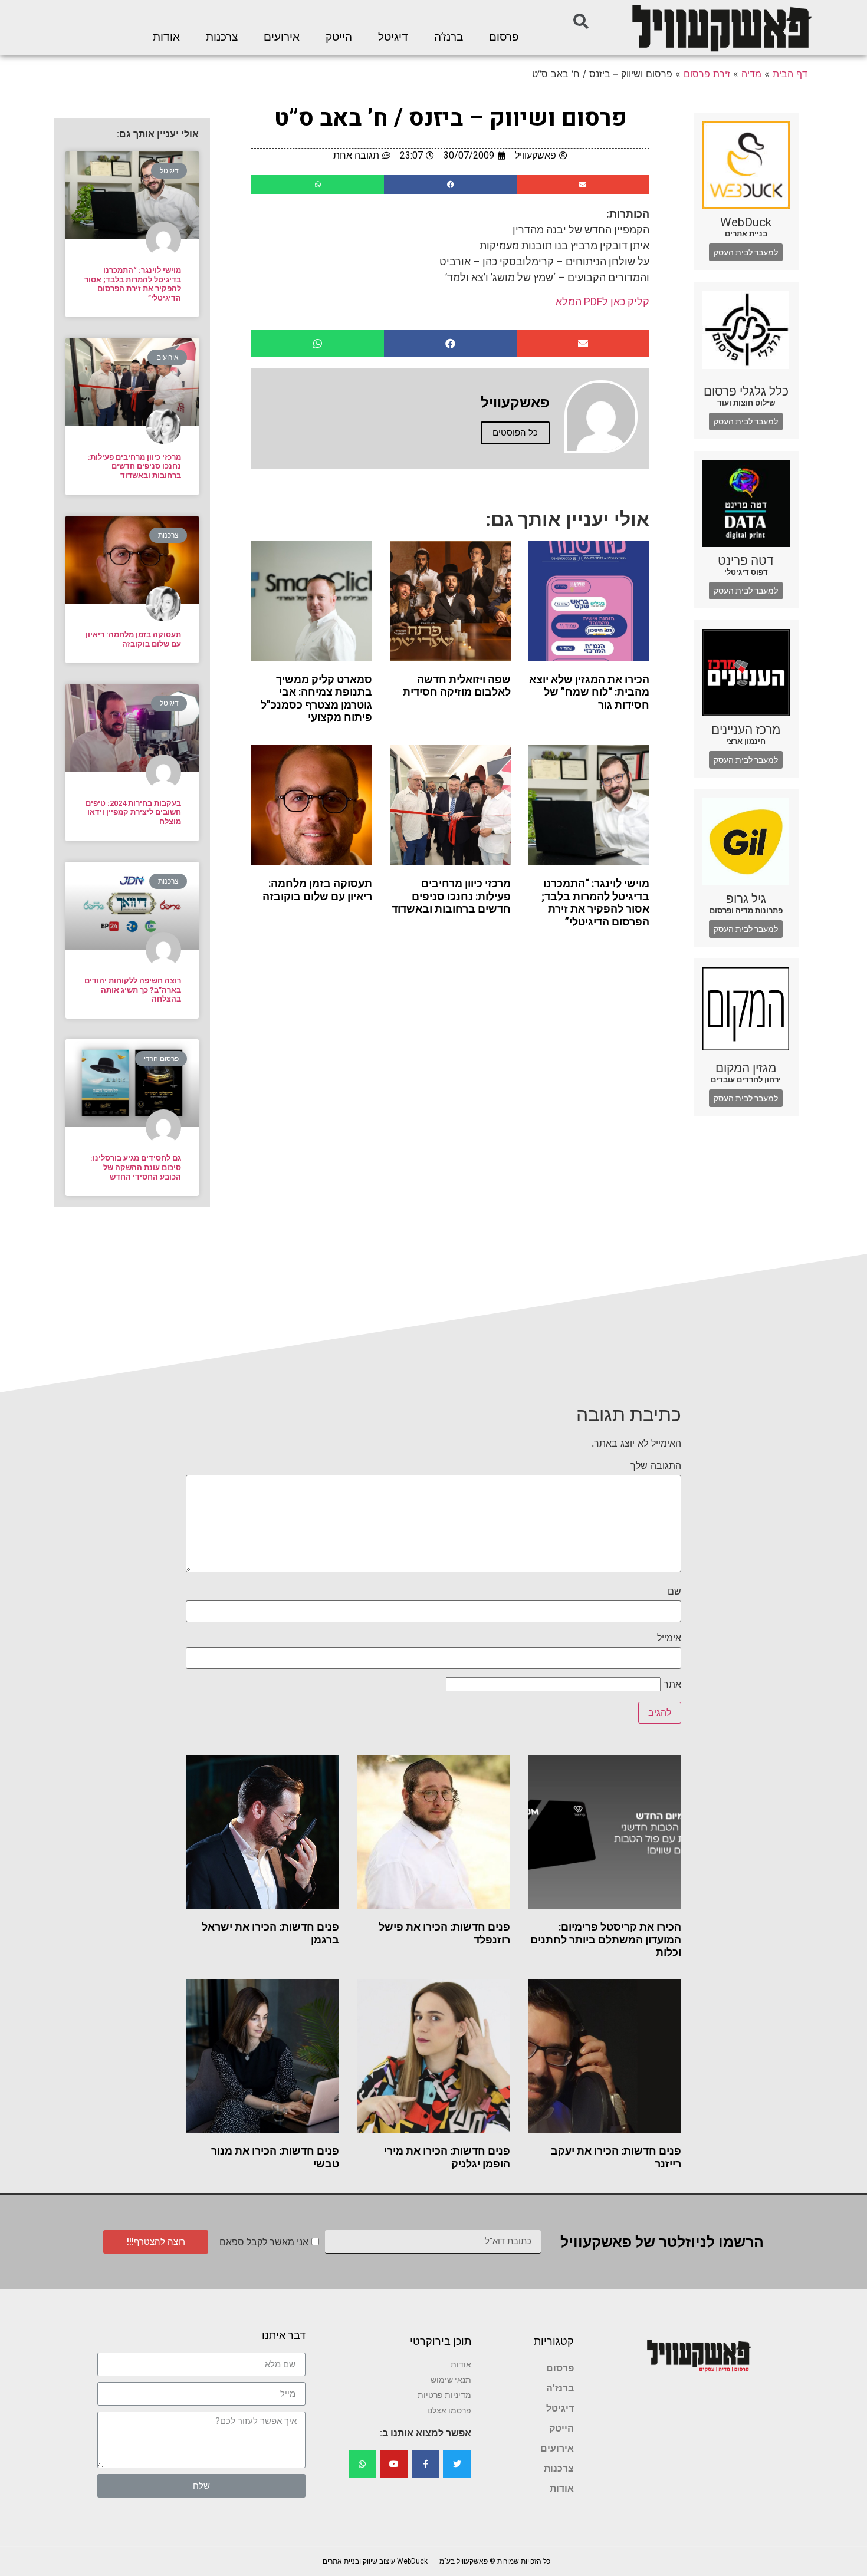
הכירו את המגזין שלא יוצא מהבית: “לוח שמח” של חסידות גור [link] (589, 692)
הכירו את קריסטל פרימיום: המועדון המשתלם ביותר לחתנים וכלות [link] (606, 1939)
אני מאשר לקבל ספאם (264, 2242)
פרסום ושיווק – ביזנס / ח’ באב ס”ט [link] (451, 118)
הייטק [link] (339, 37)
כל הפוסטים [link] (515, 433)
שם (674, 1591)
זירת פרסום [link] (707, 74)
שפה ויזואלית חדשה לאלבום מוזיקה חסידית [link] (457, 686)
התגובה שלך (656, 1465)
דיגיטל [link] (393, 37)
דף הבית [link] (790, 74)
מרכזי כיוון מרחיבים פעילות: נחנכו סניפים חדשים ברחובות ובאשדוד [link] (451, 896)
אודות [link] (166, 37)
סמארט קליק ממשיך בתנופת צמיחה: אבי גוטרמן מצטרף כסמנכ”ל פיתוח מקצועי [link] (316, 699)
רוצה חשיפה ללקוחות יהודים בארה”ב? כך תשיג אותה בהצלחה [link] (133, 990)
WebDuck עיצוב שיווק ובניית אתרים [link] (375, 2561)
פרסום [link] (504, 37)
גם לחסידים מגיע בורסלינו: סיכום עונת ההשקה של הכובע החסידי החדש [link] (136, 1167)
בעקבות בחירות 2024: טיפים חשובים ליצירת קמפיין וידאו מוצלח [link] (133, 812)
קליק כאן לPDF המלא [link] (602, 302)
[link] (721, 27)
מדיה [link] (751, 74)
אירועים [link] (282, 37)
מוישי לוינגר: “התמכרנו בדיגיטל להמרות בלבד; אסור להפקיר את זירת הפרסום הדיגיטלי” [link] (595, 902)
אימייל (669, 1638)
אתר (672, 1684)
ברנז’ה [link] (449, 37)
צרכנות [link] (222, 37)
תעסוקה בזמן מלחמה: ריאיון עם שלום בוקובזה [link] (317, 890)
